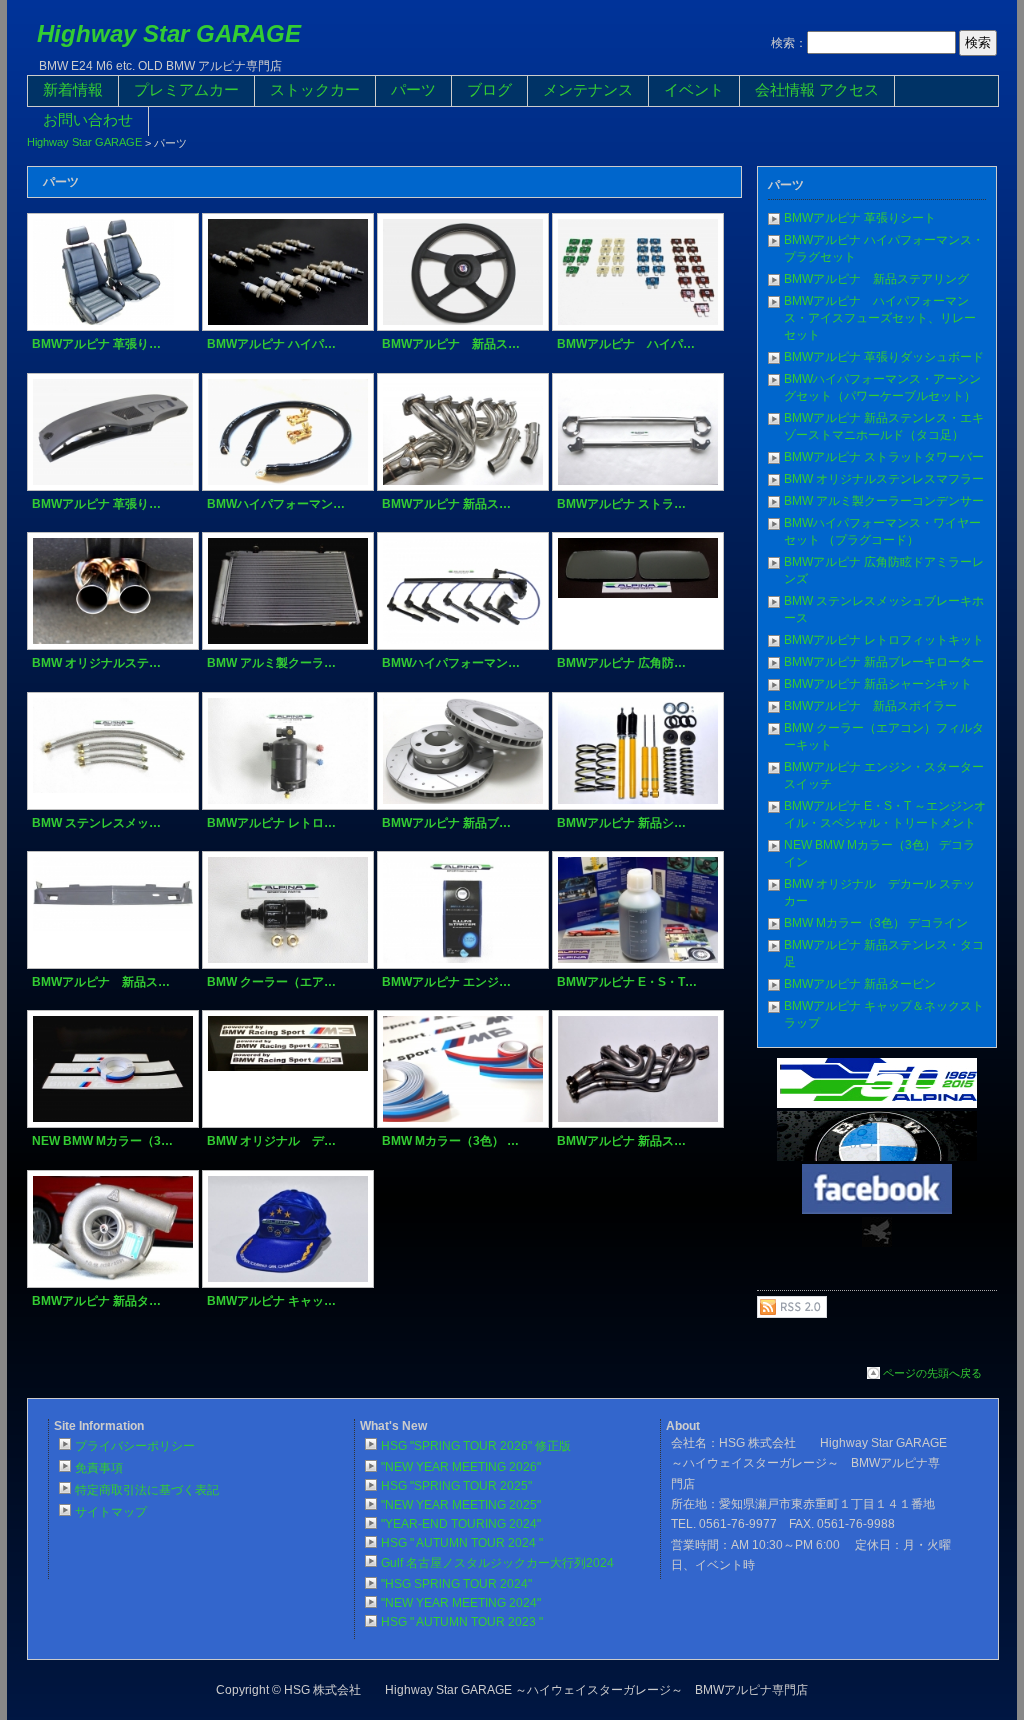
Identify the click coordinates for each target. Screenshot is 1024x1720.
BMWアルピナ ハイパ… (271, 344)
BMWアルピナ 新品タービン (860, 984)
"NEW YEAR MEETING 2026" (461, 1467)
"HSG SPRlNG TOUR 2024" (456, 1584)
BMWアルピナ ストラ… (621, 504)
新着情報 (73, 89)
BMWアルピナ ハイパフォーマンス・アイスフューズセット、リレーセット (880, 318)
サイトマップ (111, 1512)
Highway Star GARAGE (169, 33)
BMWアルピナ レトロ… (271, 823)
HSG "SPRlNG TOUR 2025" (456, 1486)
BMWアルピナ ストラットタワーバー (884, 457)
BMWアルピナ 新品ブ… (446, 823)
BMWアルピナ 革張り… (96, 344)
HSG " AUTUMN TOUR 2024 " (462, 1543)
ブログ (489, 89)
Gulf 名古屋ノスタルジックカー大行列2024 (497, 1563)
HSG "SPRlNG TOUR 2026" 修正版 (476, 1446)
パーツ (413, 89)
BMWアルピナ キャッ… (271, 1301)
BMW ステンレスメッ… (96, 823)
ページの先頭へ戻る (932, 1373)
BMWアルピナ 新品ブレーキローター (884, 662)
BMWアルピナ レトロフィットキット (884, 640)
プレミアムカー (186, 89)
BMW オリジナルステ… (96, 663)
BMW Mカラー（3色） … (450, 1141)
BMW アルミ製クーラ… (271, 663)
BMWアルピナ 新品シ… (621, 823)
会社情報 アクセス (817, 89)
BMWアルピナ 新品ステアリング (876, 279)
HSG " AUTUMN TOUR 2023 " (462, 1622)
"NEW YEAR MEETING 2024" (461, 1603)
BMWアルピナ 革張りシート (860, 218)
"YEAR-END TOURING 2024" (461, 1524)
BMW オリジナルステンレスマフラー (884, 479)
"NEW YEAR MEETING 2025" (461, 1505)
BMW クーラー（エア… (271, 982)
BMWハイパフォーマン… (276, 504)
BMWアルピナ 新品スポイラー (870, 706)
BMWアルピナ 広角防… (621, 663)
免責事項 (99, 1468)
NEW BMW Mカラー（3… (102, 1141)
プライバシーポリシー (135, 1446)
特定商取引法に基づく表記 (147, 1490)
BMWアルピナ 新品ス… (451, 344)
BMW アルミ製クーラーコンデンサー (884, 501)
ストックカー (315, 89)
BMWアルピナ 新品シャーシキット (878, 684)
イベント (694, 89)
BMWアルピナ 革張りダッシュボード (884, 357)
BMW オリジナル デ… (271, 1141)
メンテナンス (588, 89)
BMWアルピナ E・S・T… (627, 982)
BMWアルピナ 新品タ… (96, 1301)
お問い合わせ (88, 119)
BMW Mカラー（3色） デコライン (876, 923)
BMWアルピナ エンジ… (446, 982)
